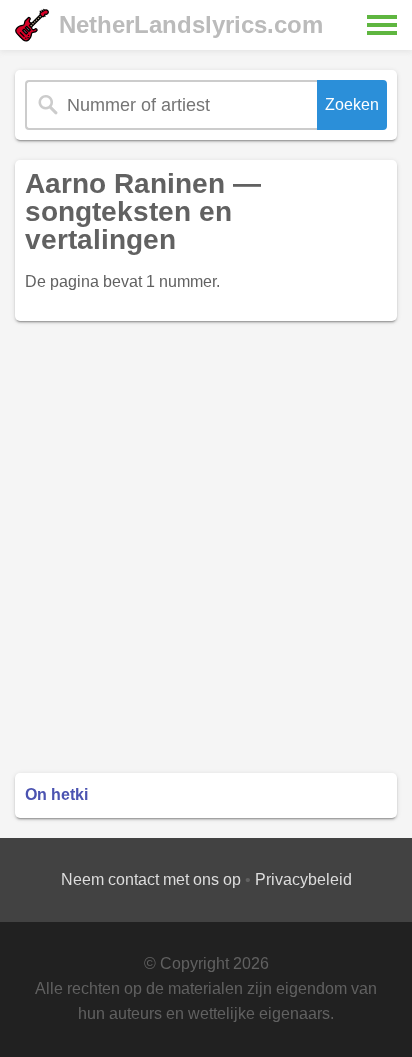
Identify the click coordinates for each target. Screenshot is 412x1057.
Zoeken (352, 104)
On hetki (56, 794)
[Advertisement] (206, 547)
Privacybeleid (303, 879)
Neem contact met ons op (151, 879)
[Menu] (382, 25)
